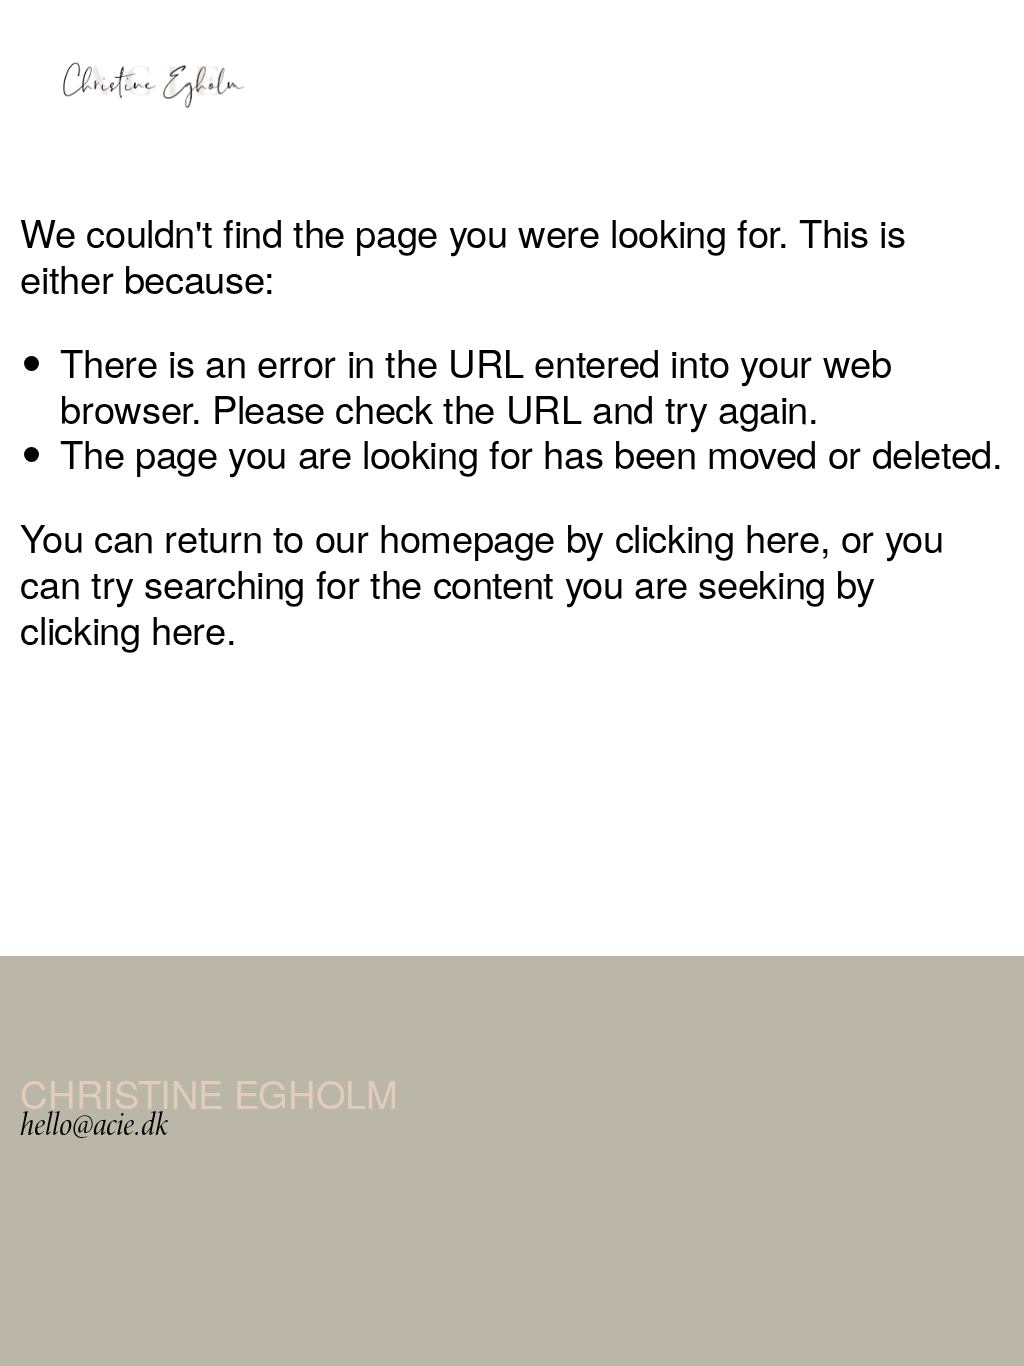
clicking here (717, 536)
